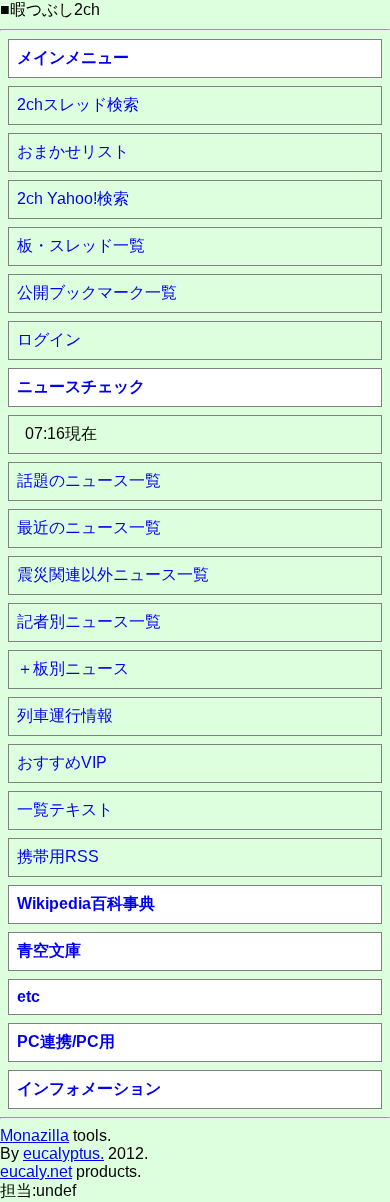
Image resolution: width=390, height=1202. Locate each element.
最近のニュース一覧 (89, 527)
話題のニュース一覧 (89, 480)
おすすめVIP (62, 762)
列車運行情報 (65, 715)
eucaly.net (36, 1171)
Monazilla (34, 1135)
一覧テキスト (65, 809)
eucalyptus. (63, 1153)
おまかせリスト (73, 151)
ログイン (49, 339)
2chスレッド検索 (78, 104)
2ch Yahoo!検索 (73, 198)
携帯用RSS (58, 856)
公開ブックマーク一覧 (97, 292)
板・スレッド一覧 (81, 245)
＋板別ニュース (73, 668)
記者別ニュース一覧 (89, 621)
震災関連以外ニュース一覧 (113, 574)
